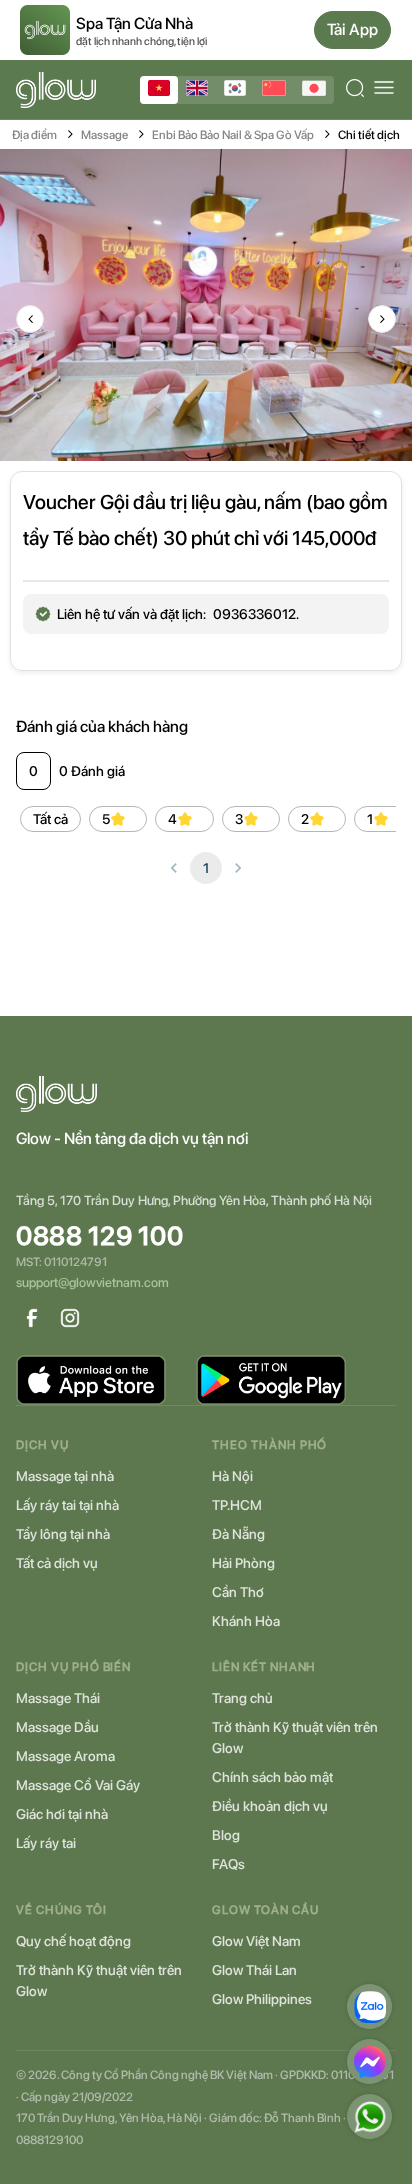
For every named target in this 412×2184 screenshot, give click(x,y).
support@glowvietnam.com (92, 1282)
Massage (104, 135)
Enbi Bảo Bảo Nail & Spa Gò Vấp (233, 135)
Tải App (352, 29)
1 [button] (206, 868)
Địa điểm (34, 135)
